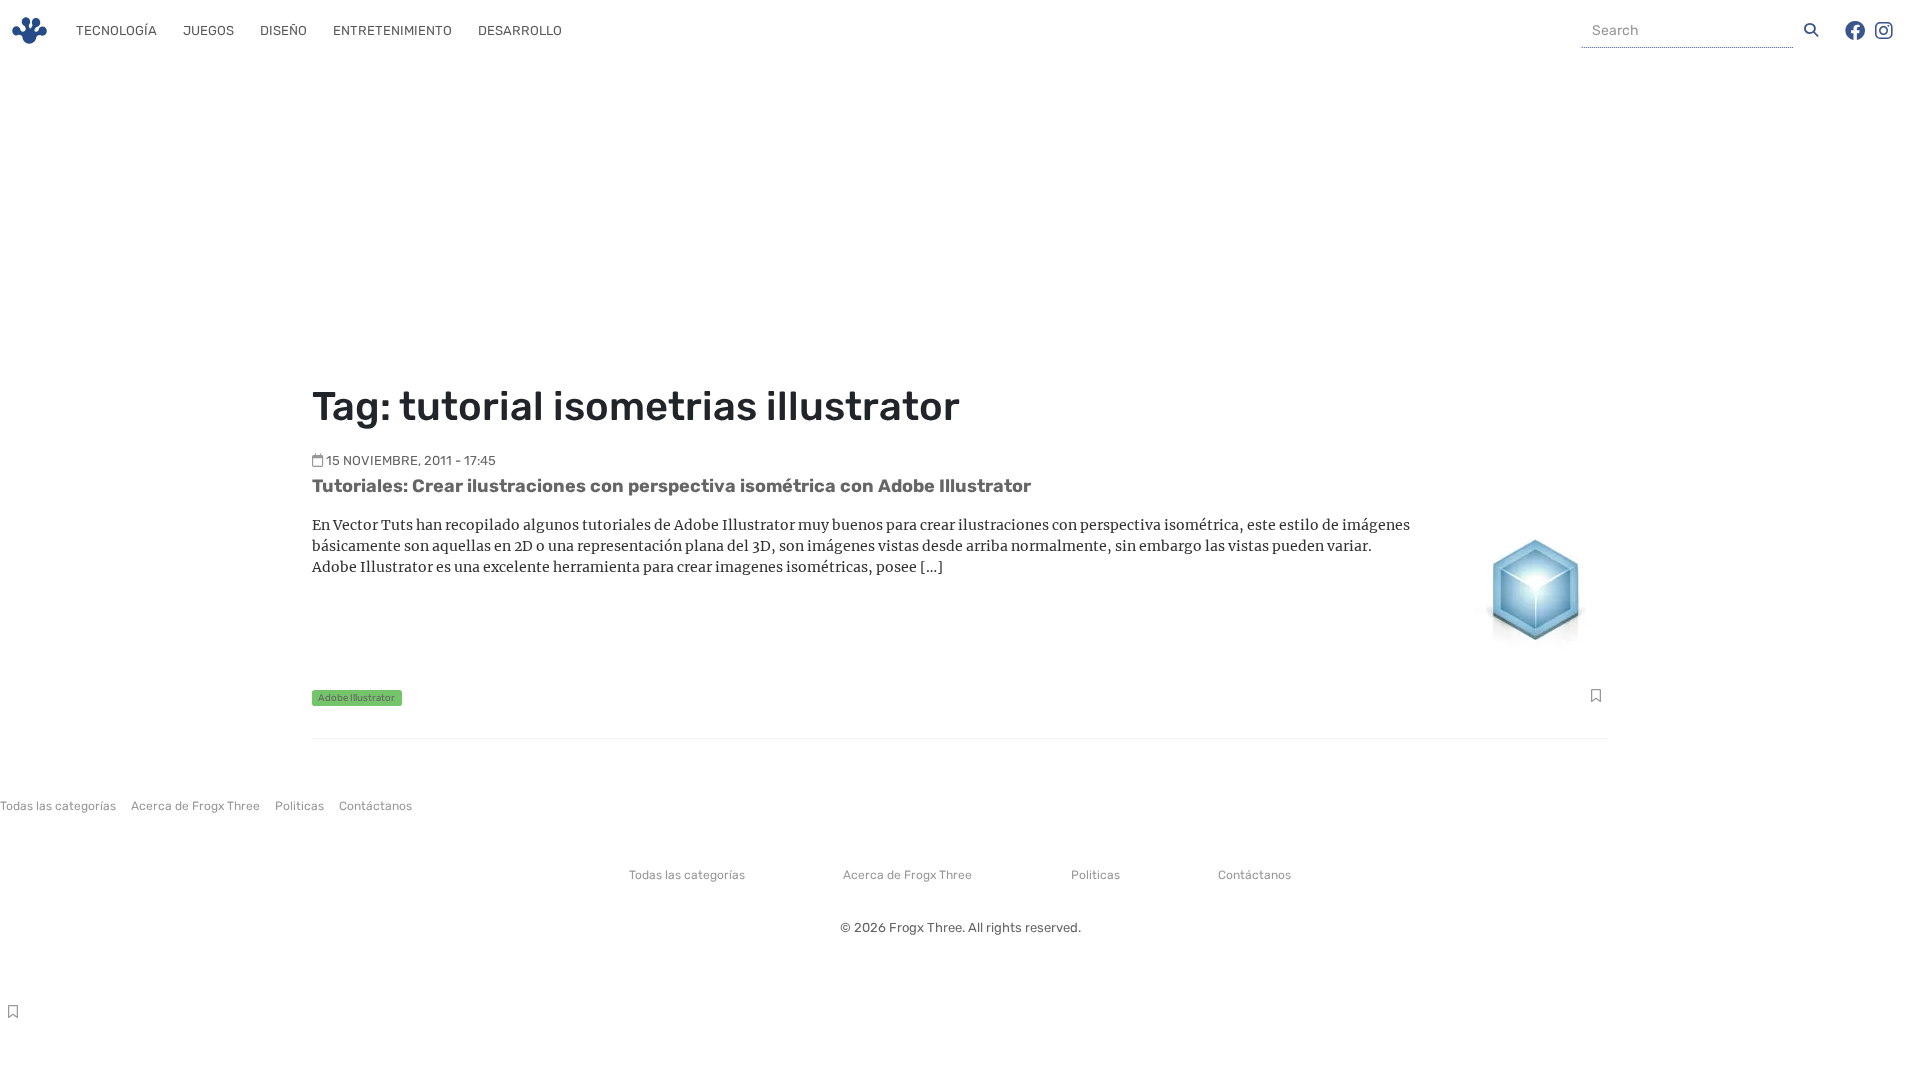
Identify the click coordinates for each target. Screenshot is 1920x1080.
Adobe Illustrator (356, 697)
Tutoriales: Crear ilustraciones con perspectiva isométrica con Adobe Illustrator (671, 486)
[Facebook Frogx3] (1855, 31)
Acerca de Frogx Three (195, 806)
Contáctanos (375, 806)
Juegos (208, 30)
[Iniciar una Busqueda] (1811, 31)
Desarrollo (520, 30)
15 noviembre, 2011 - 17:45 (411, 460)
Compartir (1595, 698)
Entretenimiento (392, 30)
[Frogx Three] (29, 30)
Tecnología (116, 30)
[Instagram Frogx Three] (1884, 31)
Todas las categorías (58, 806)
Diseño (283, 30)
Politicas (299, 806)
